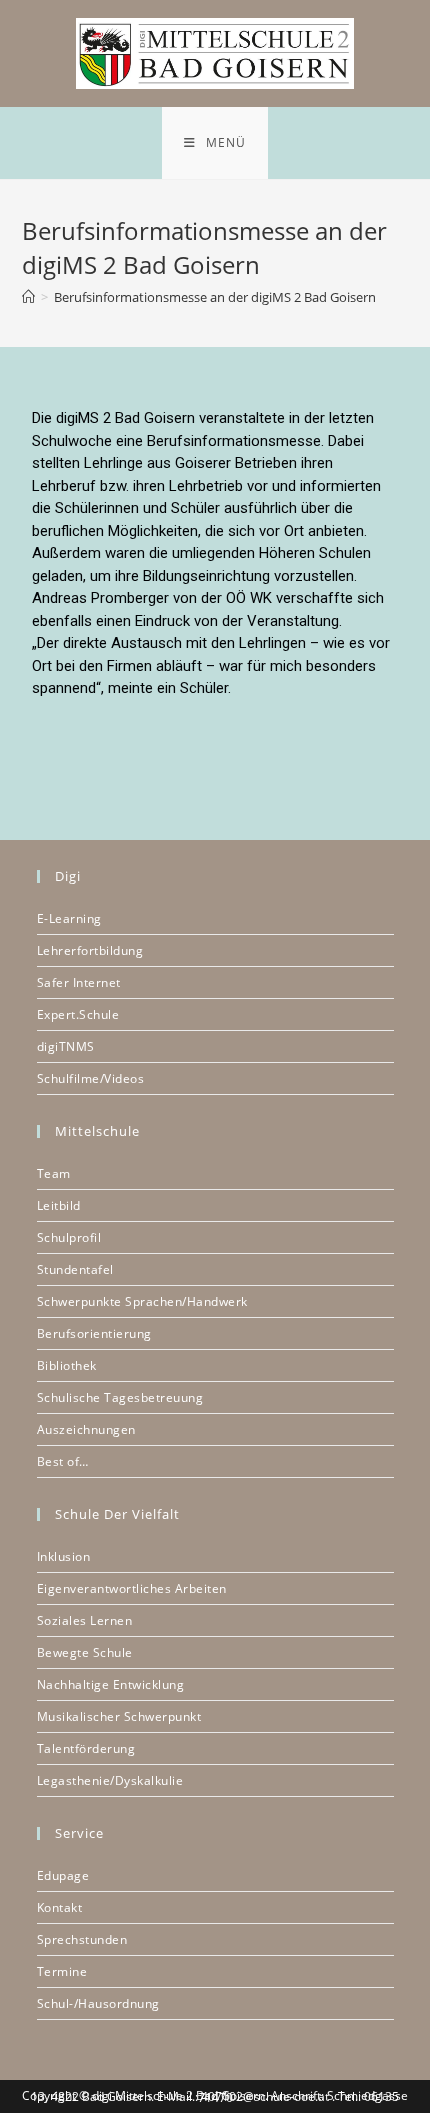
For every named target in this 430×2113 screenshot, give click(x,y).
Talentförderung (86, 1748)
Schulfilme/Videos (91, 1078)
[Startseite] (28, 297)
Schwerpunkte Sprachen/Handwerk (142, 1301)
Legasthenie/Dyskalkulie (110, 1780)
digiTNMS (66, 1046)
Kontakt (60, 1907)
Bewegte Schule (85, 1652)
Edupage (63, 1875)
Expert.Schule (78, 1014)
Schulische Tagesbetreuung (120, 1397)
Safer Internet (79, 982)
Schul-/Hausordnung (98, 2003)
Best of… (63, 1461)
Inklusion (64, 1556)
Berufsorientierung (94, 1333)
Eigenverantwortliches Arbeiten (132, 1588)
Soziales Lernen (85, 1620)
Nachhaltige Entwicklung (111, 1684)
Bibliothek (67, 1365)
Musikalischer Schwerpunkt (119, 1716)
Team (54, 1173)
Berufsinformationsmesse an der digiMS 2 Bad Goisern (215, 297)
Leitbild (59, 1205)
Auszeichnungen (86, 1429)
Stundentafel (75, 1269)
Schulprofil (69, 1237)
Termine (62, 1971)
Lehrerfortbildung (90, 950)
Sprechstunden (82, 1939)
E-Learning (69, 918)
